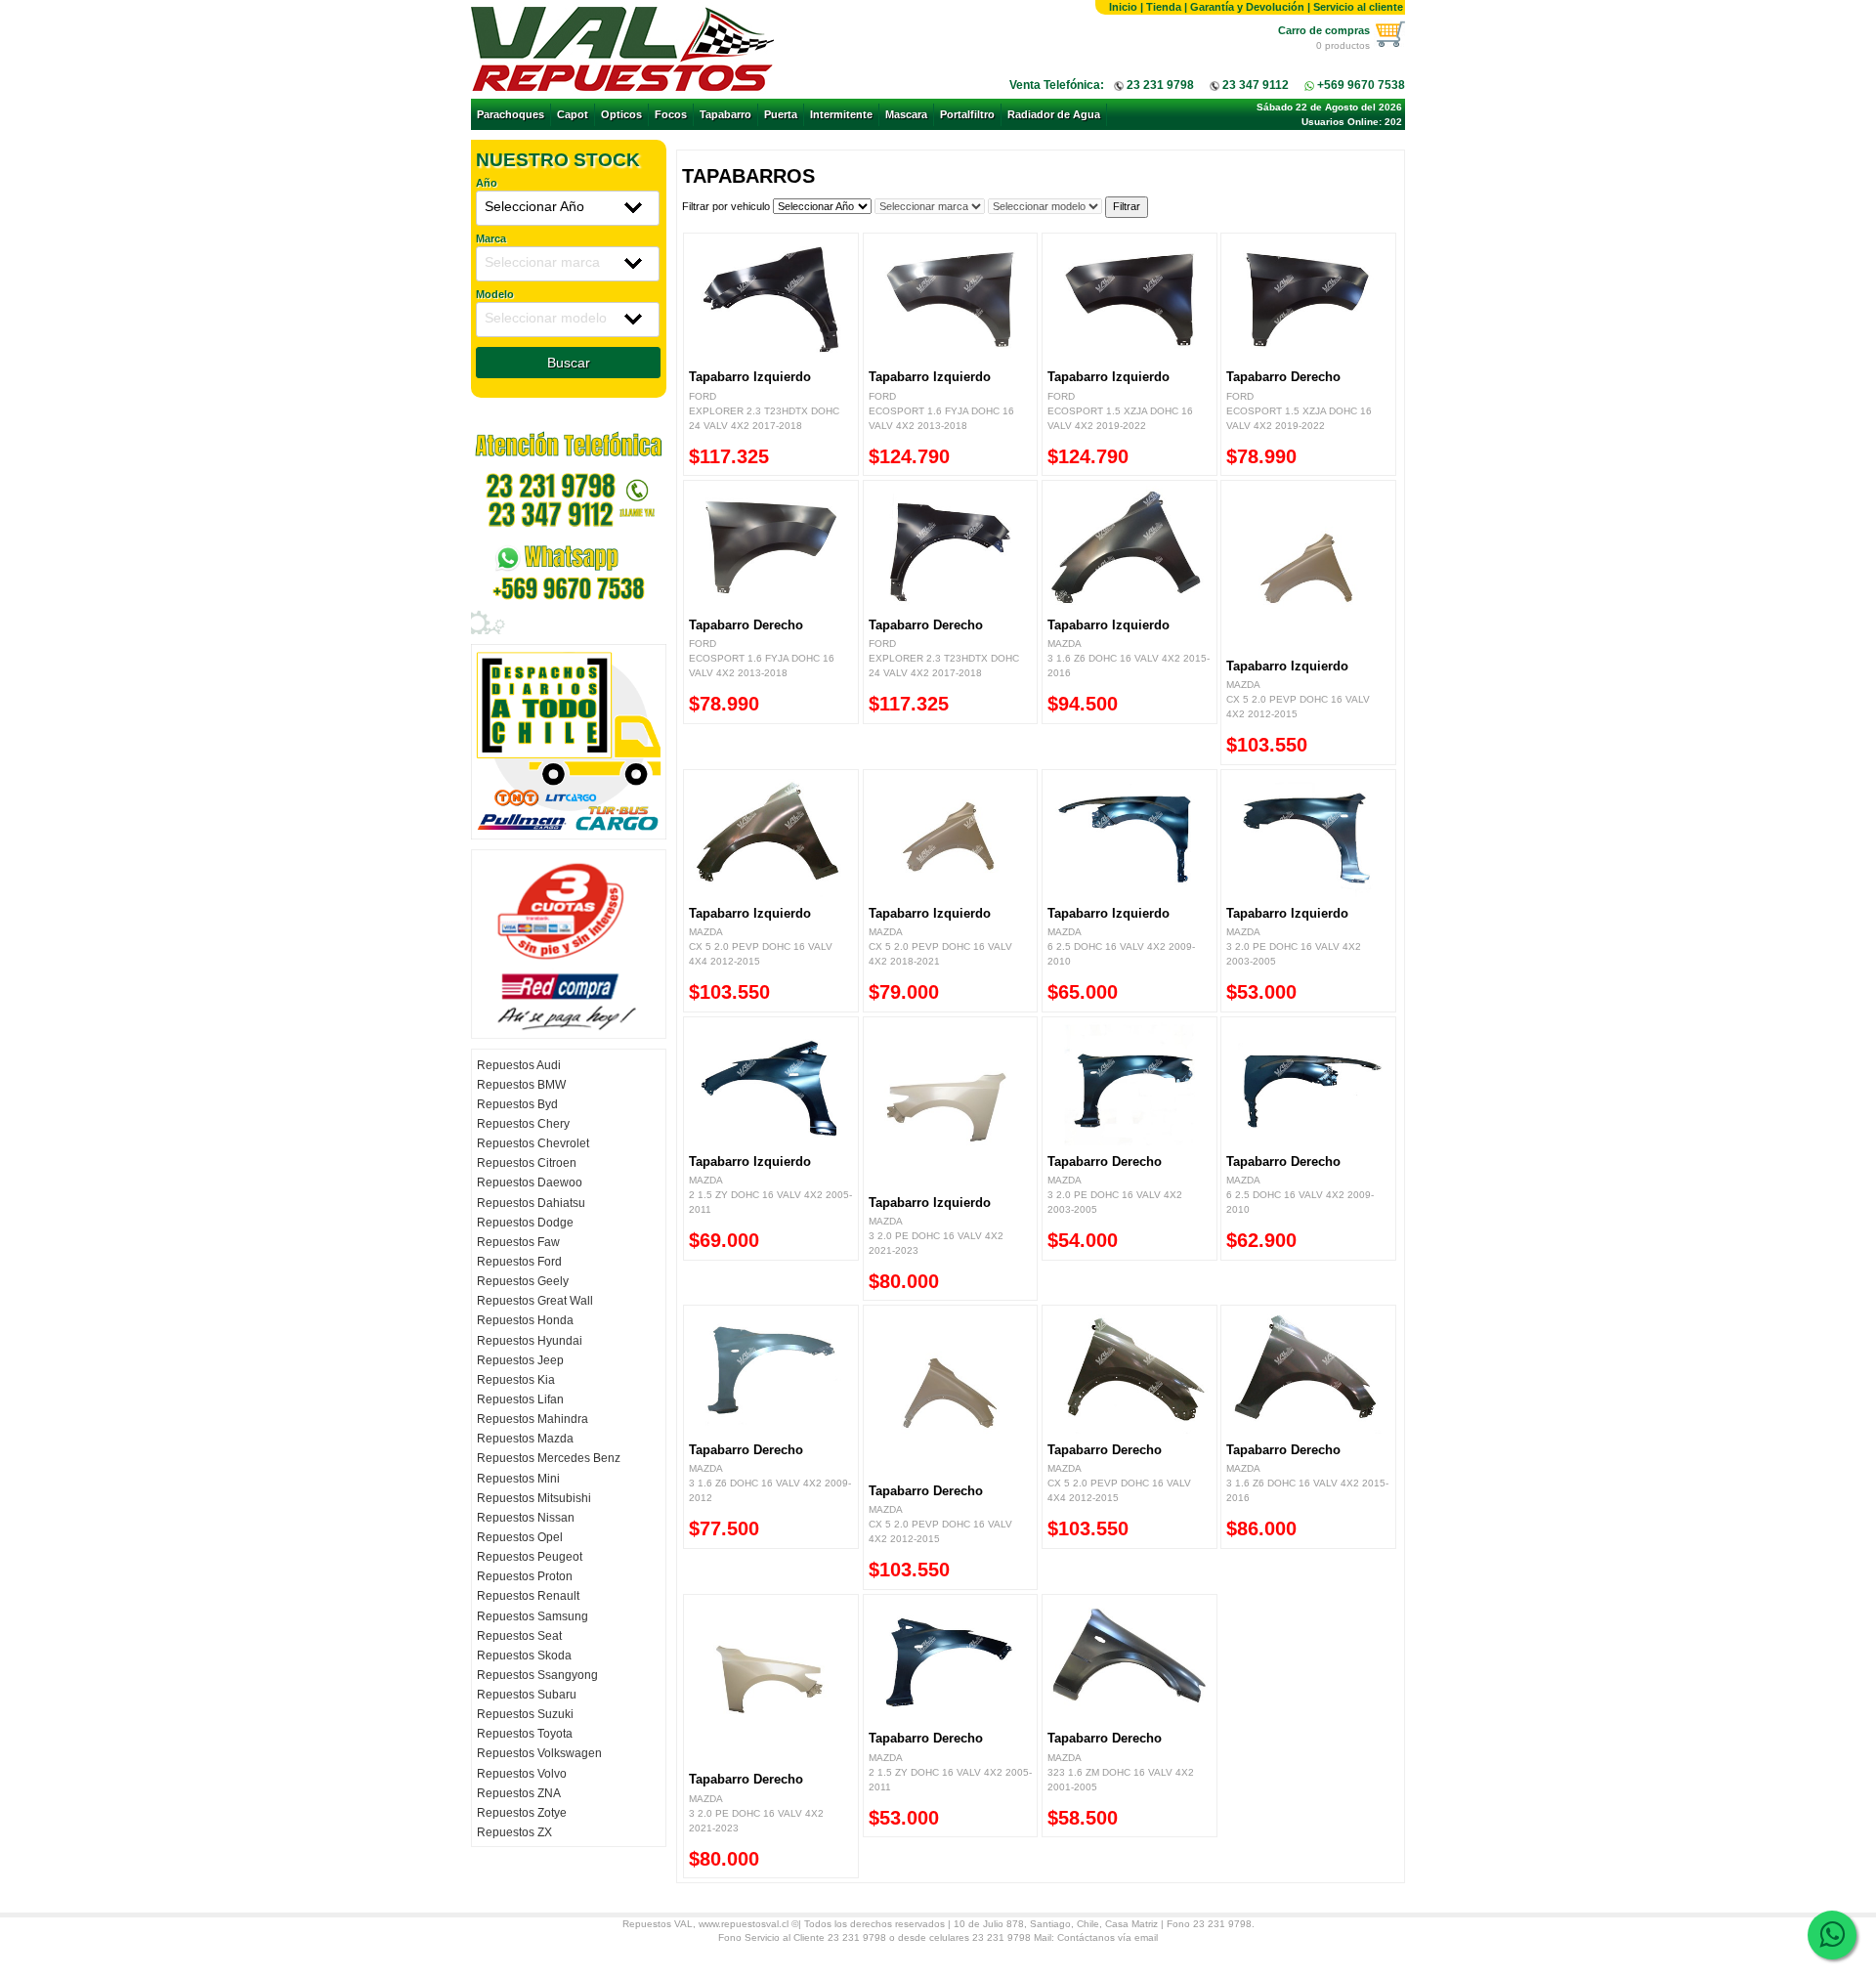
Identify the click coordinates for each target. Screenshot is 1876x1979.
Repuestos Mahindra (533, 1419)
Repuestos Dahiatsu (531, 1203)
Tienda (1164, 7)
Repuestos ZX (514, 1832)
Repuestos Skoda (524, 1656)
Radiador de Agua (1054, 114)
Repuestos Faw (518, 1242)
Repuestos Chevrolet (533, 1143)
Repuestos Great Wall (535, 1301)
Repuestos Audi (519, 1065)
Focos (671, 114)
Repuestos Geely (523, 1281)
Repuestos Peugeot (530, 1557)
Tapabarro (725, 114)
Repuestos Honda (525, 1320)
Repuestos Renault (528, 1596)
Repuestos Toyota (525, 1734)
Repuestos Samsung (533, 1616)
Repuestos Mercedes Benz (549, 1458)
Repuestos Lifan (520, 1399)
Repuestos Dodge (525, 1223)
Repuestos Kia (516, 1380)
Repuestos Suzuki (525, 1714)
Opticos (621, 114)
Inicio (1123, 7)
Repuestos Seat (519, 1636)
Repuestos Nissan (526, 1518)
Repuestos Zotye (522, 1813)
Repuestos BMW (521, 1085)
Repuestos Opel (520, 1537)
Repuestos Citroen (527, 1163)
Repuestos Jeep (520, 1360)
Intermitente (841, 114)
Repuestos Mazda (525, 1439)
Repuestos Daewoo (530, 1183)
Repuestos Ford (519, 1262)
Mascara (906, 114)
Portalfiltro (967, 114)
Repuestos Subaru (527, 1695)
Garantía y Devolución (1247, 7)
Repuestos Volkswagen (539, 1753)
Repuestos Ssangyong (537, 1675)
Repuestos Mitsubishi (534, 1498)
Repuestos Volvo (522, 1774)
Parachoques (511, 114)
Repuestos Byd (517, 1104)
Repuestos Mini (518, 1479)
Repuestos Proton (525, 1576)
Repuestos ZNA (519, 1793)
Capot (573, 114)
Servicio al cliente (1358, 7)
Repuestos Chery (523, 1124)
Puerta (781, 114)
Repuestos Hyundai (530, 1341)
